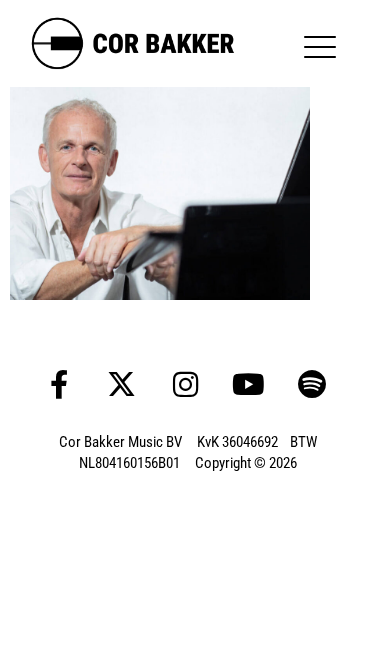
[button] (322, 47)
